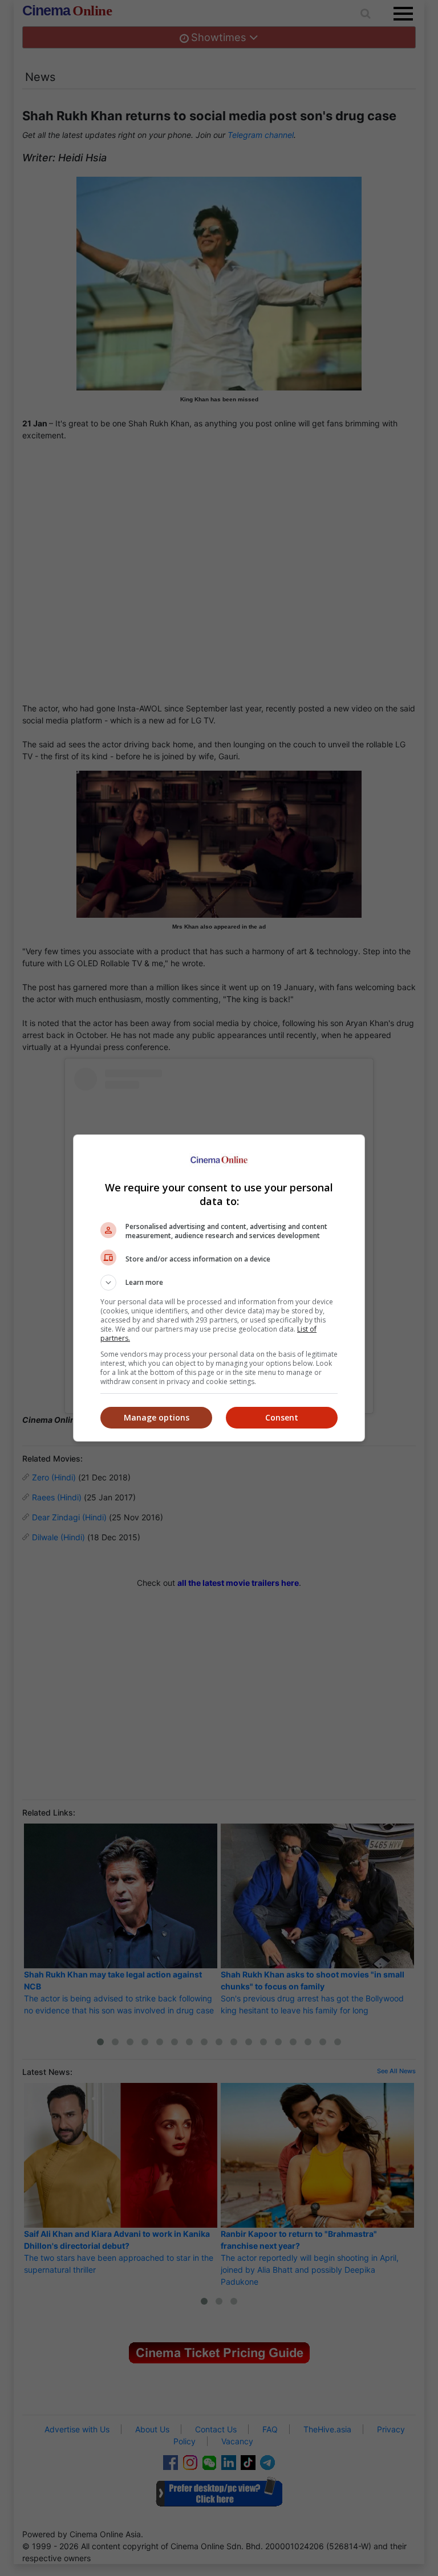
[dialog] (219, 1288)
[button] (219, 1283)
